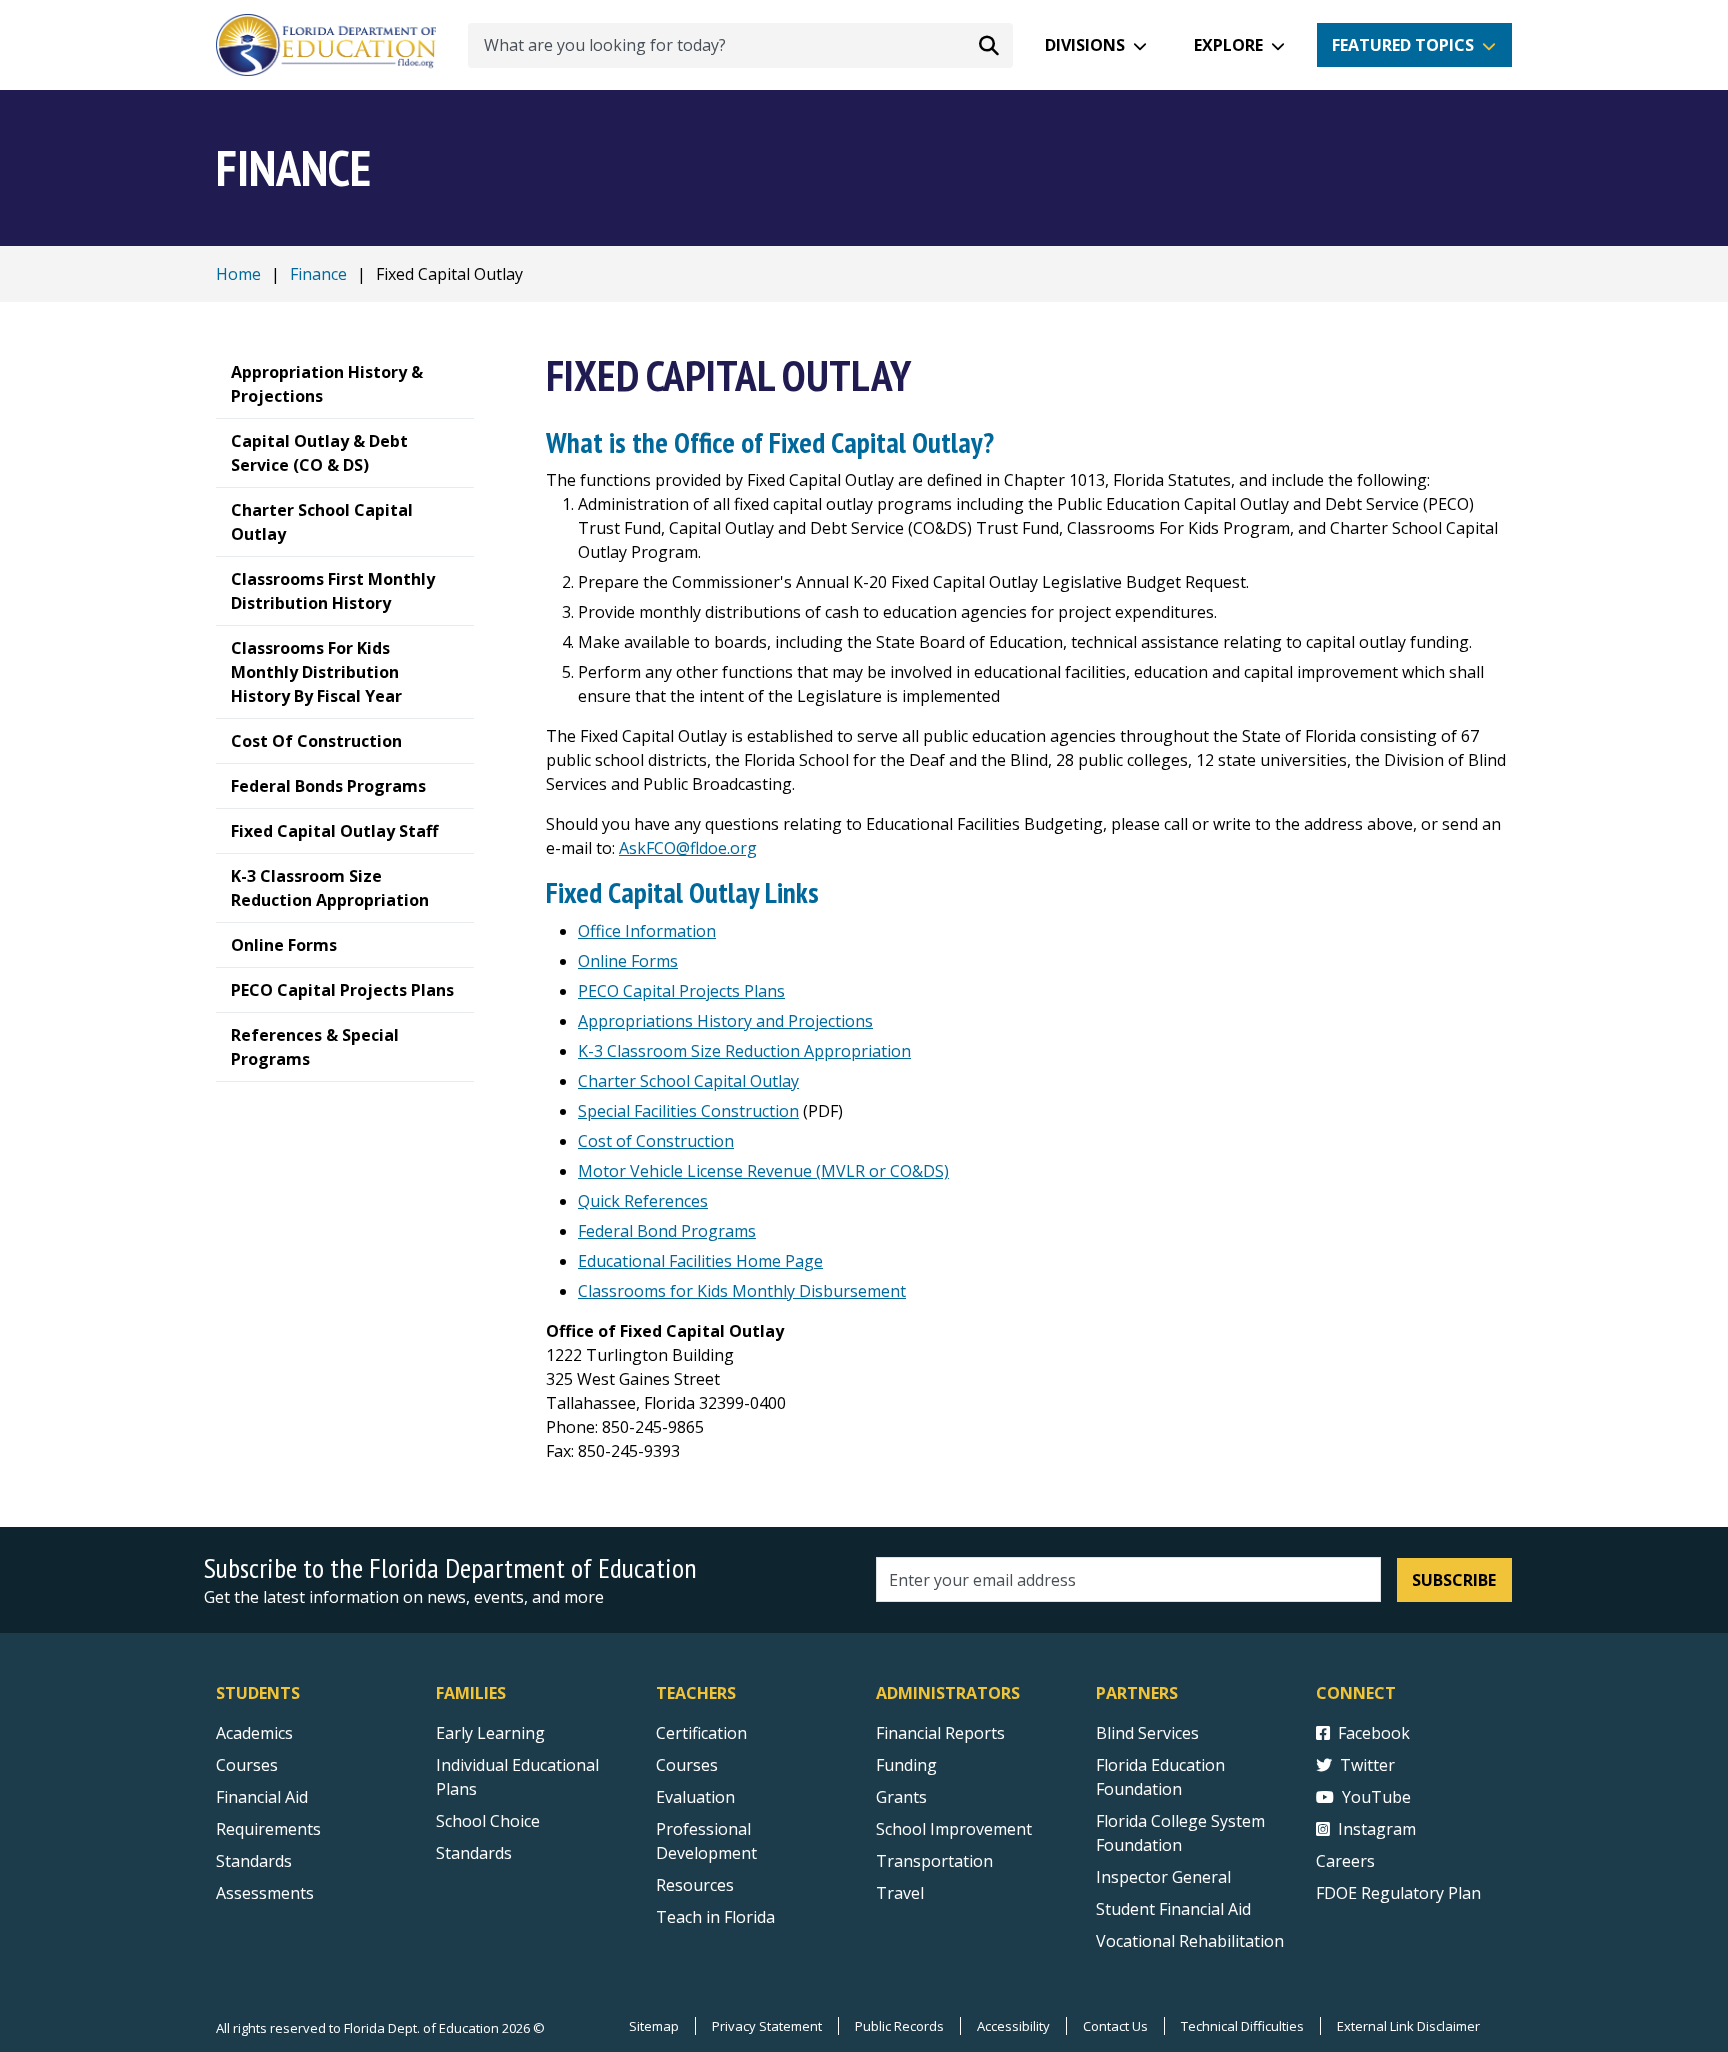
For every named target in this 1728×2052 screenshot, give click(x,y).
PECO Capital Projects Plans (681, 991)
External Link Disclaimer (1408, 2026)
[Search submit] (989, 45)
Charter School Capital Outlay (688, 1081)
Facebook (1374, 1733)
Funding (906, 1765)
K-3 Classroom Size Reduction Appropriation (744, 1051)
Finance (318, 274)
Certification (701, 1733)
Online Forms (628, 961)
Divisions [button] (1085, 45)
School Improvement (954, 1829)
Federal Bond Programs (667, 1231)
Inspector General (1163, 1877)
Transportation (934, 1861)
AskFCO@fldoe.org (688, 848)
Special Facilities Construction (688, 1111)
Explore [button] (1228, 45)
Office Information (647, 931)
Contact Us (1115, 2026)
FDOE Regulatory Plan (1398, 1893)
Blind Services (1147, 1733)
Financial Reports (940, 1733)
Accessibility (1013, 2026)
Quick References (643, 1201)
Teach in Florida (715, 1917)
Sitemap (654, 2026)
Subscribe (1454, 1580)
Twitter (1367, 1765)
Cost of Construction (656, 1141)
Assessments (265, 1893)
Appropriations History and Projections (725, 1021)
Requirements (268, 1829)
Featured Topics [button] (1403, 45)
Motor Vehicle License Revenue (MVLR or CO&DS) (763, 1171)
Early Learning (490, 1733)
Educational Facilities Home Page (700, 1261)
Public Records (899, 2026)
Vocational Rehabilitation (1190, 1941)
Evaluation (695, 1797)
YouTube (1376, 1797)
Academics (254, 1733)
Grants (901, 1797)
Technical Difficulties (1242, 2026)
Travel (900, 1893)
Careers (1345, 1861)
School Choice (488, 1821)
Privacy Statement (767, 2026)
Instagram (1377, 1829)
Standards (254, 1861)
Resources (695, 1885)
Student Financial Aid (1173, 1909)
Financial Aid (262, 1797)
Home (238, 274)
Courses (247, 1765)
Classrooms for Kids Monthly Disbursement (742, 1291)
